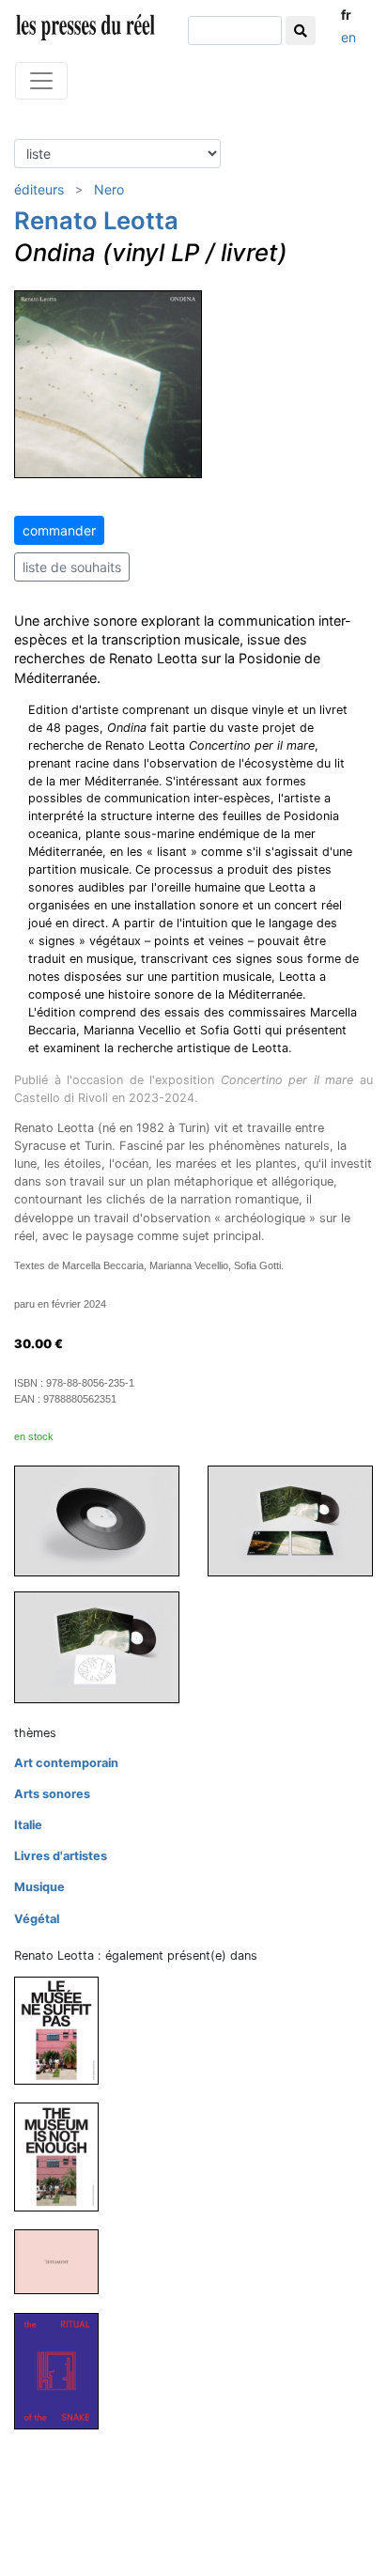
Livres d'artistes (61, 1856)
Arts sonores (52, 1794)
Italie (28, 1825)
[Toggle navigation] (41, 81)
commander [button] (59, 530)
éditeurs (39, 189)
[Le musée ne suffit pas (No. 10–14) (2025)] (64, 2030)
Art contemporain (66, 1763)
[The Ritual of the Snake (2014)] (64, 2370)
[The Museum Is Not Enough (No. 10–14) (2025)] (64, 2157)
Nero (109, 189)
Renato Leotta (96, 220)
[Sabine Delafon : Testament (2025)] (64, 2261)
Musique (39, 1887)
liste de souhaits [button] (72, 567)
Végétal (37, 1919)
